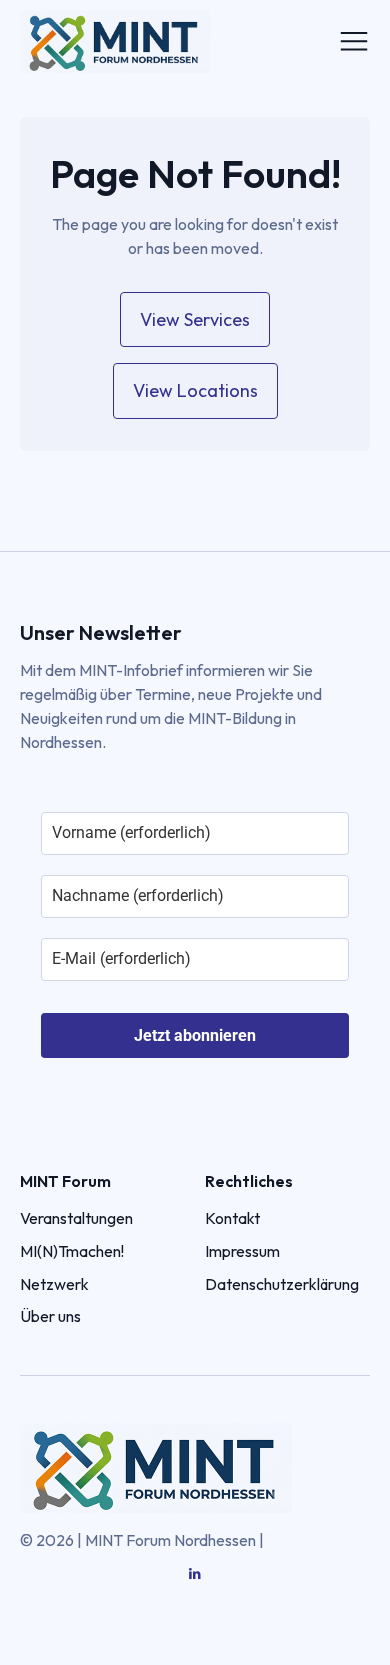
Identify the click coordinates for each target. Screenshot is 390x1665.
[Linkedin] (195, 1574)
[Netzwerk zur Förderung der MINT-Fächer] (156, 41)
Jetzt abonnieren (195, 1035)
